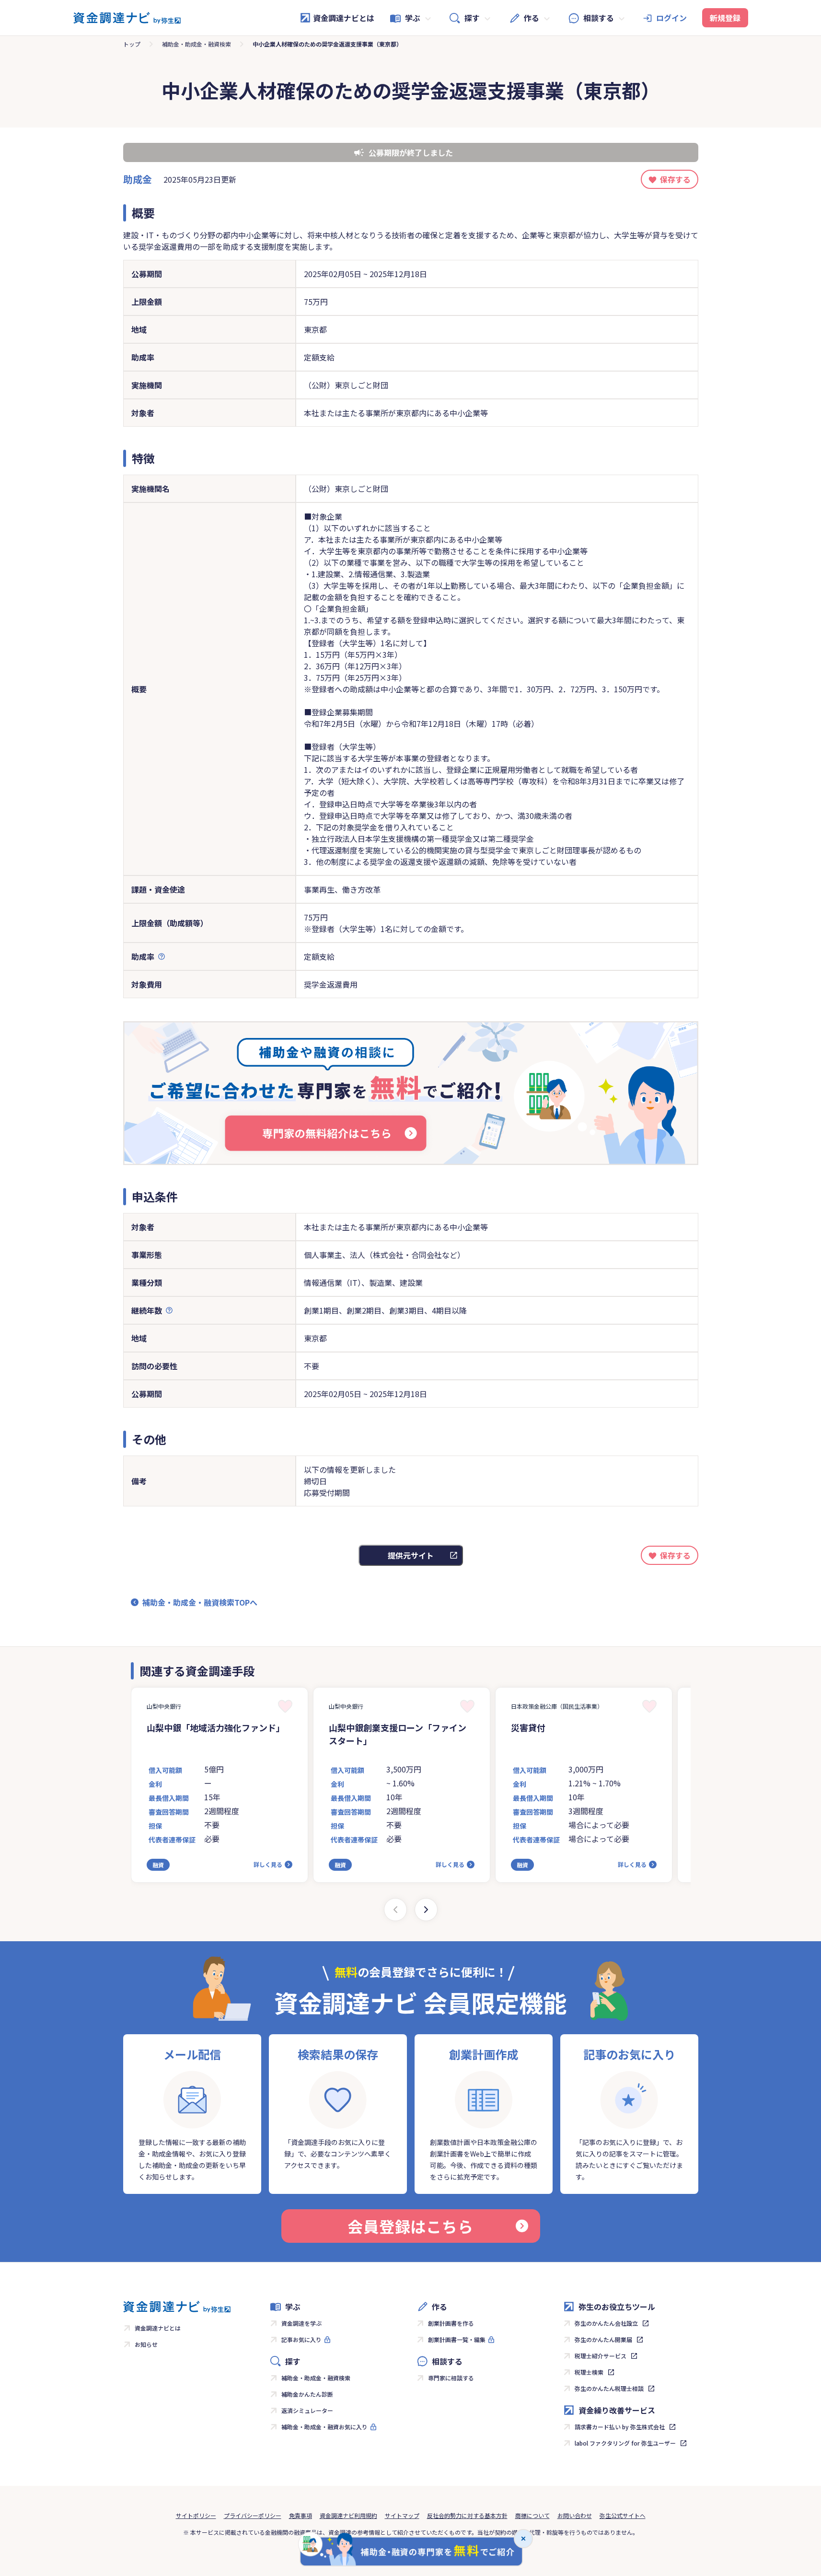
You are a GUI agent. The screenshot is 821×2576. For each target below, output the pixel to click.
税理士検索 (589, 2372)
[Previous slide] (395, 1910)
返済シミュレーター (307, 2410)
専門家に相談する (451, 2378)
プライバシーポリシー (253, 2515)
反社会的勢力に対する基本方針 (467, 2515)
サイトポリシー (196, 2515)
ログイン (671, 18)
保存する (675, 179)
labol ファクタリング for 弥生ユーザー (625, 2443)
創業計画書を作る (451, 2323)
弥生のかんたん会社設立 (606, 2323)
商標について (532, 2515)
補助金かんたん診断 (307, 2394)
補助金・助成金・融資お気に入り (324, 2427)
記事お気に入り (301, 2339)
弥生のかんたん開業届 (603, 2339)
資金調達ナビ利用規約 (348, 2515)
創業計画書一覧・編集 (457, 2339)
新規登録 (725, 18)
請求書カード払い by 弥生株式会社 (620, 2427)
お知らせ (146, 2344)
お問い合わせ (575, 2515)
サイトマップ (402, 2515)
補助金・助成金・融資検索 (197, 44)
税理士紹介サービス (601, 2356)
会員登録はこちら (410, 2226)
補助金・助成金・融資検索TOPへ (200, 1602)
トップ (132, 44)
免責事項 (301, 2515)
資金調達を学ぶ (301, 2323)
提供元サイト (411, 1555)
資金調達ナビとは (344, 18)
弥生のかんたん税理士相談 (609, 2388)
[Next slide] (426, 1910)
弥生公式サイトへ (623, 2515)
